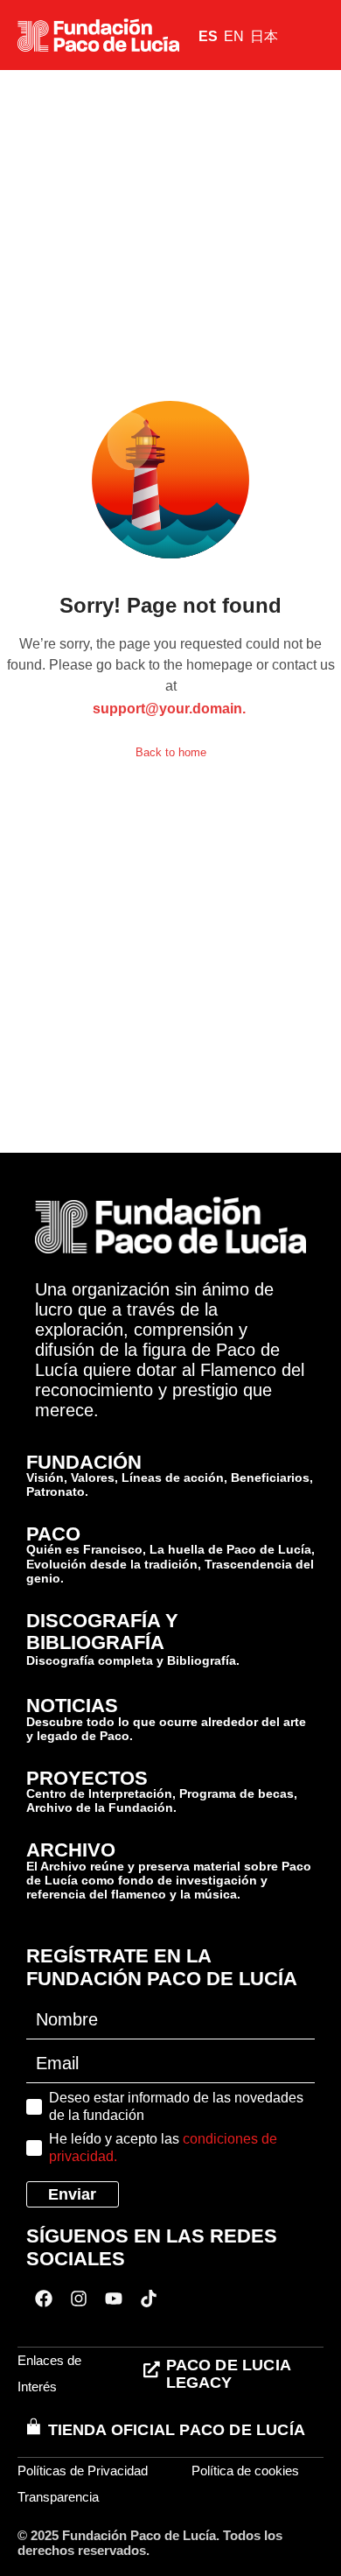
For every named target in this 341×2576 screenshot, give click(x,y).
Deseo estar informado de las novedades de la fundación (176, 2106)
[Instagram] (79, 2299)
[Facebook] (44, 2299)
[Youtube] (114, 2299)
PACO (53, 1534)
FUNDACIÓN (84, 1462)
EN (234, 36)
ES (208, 36)
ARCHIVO (71, 1850)
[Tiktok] (149, 2299)
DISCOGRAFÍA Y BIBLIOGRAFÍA (102, 1632)
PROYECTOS (87, 1778)
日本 (264, 36)
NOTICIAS (72, 1706)
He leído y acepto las (163, 2148)
